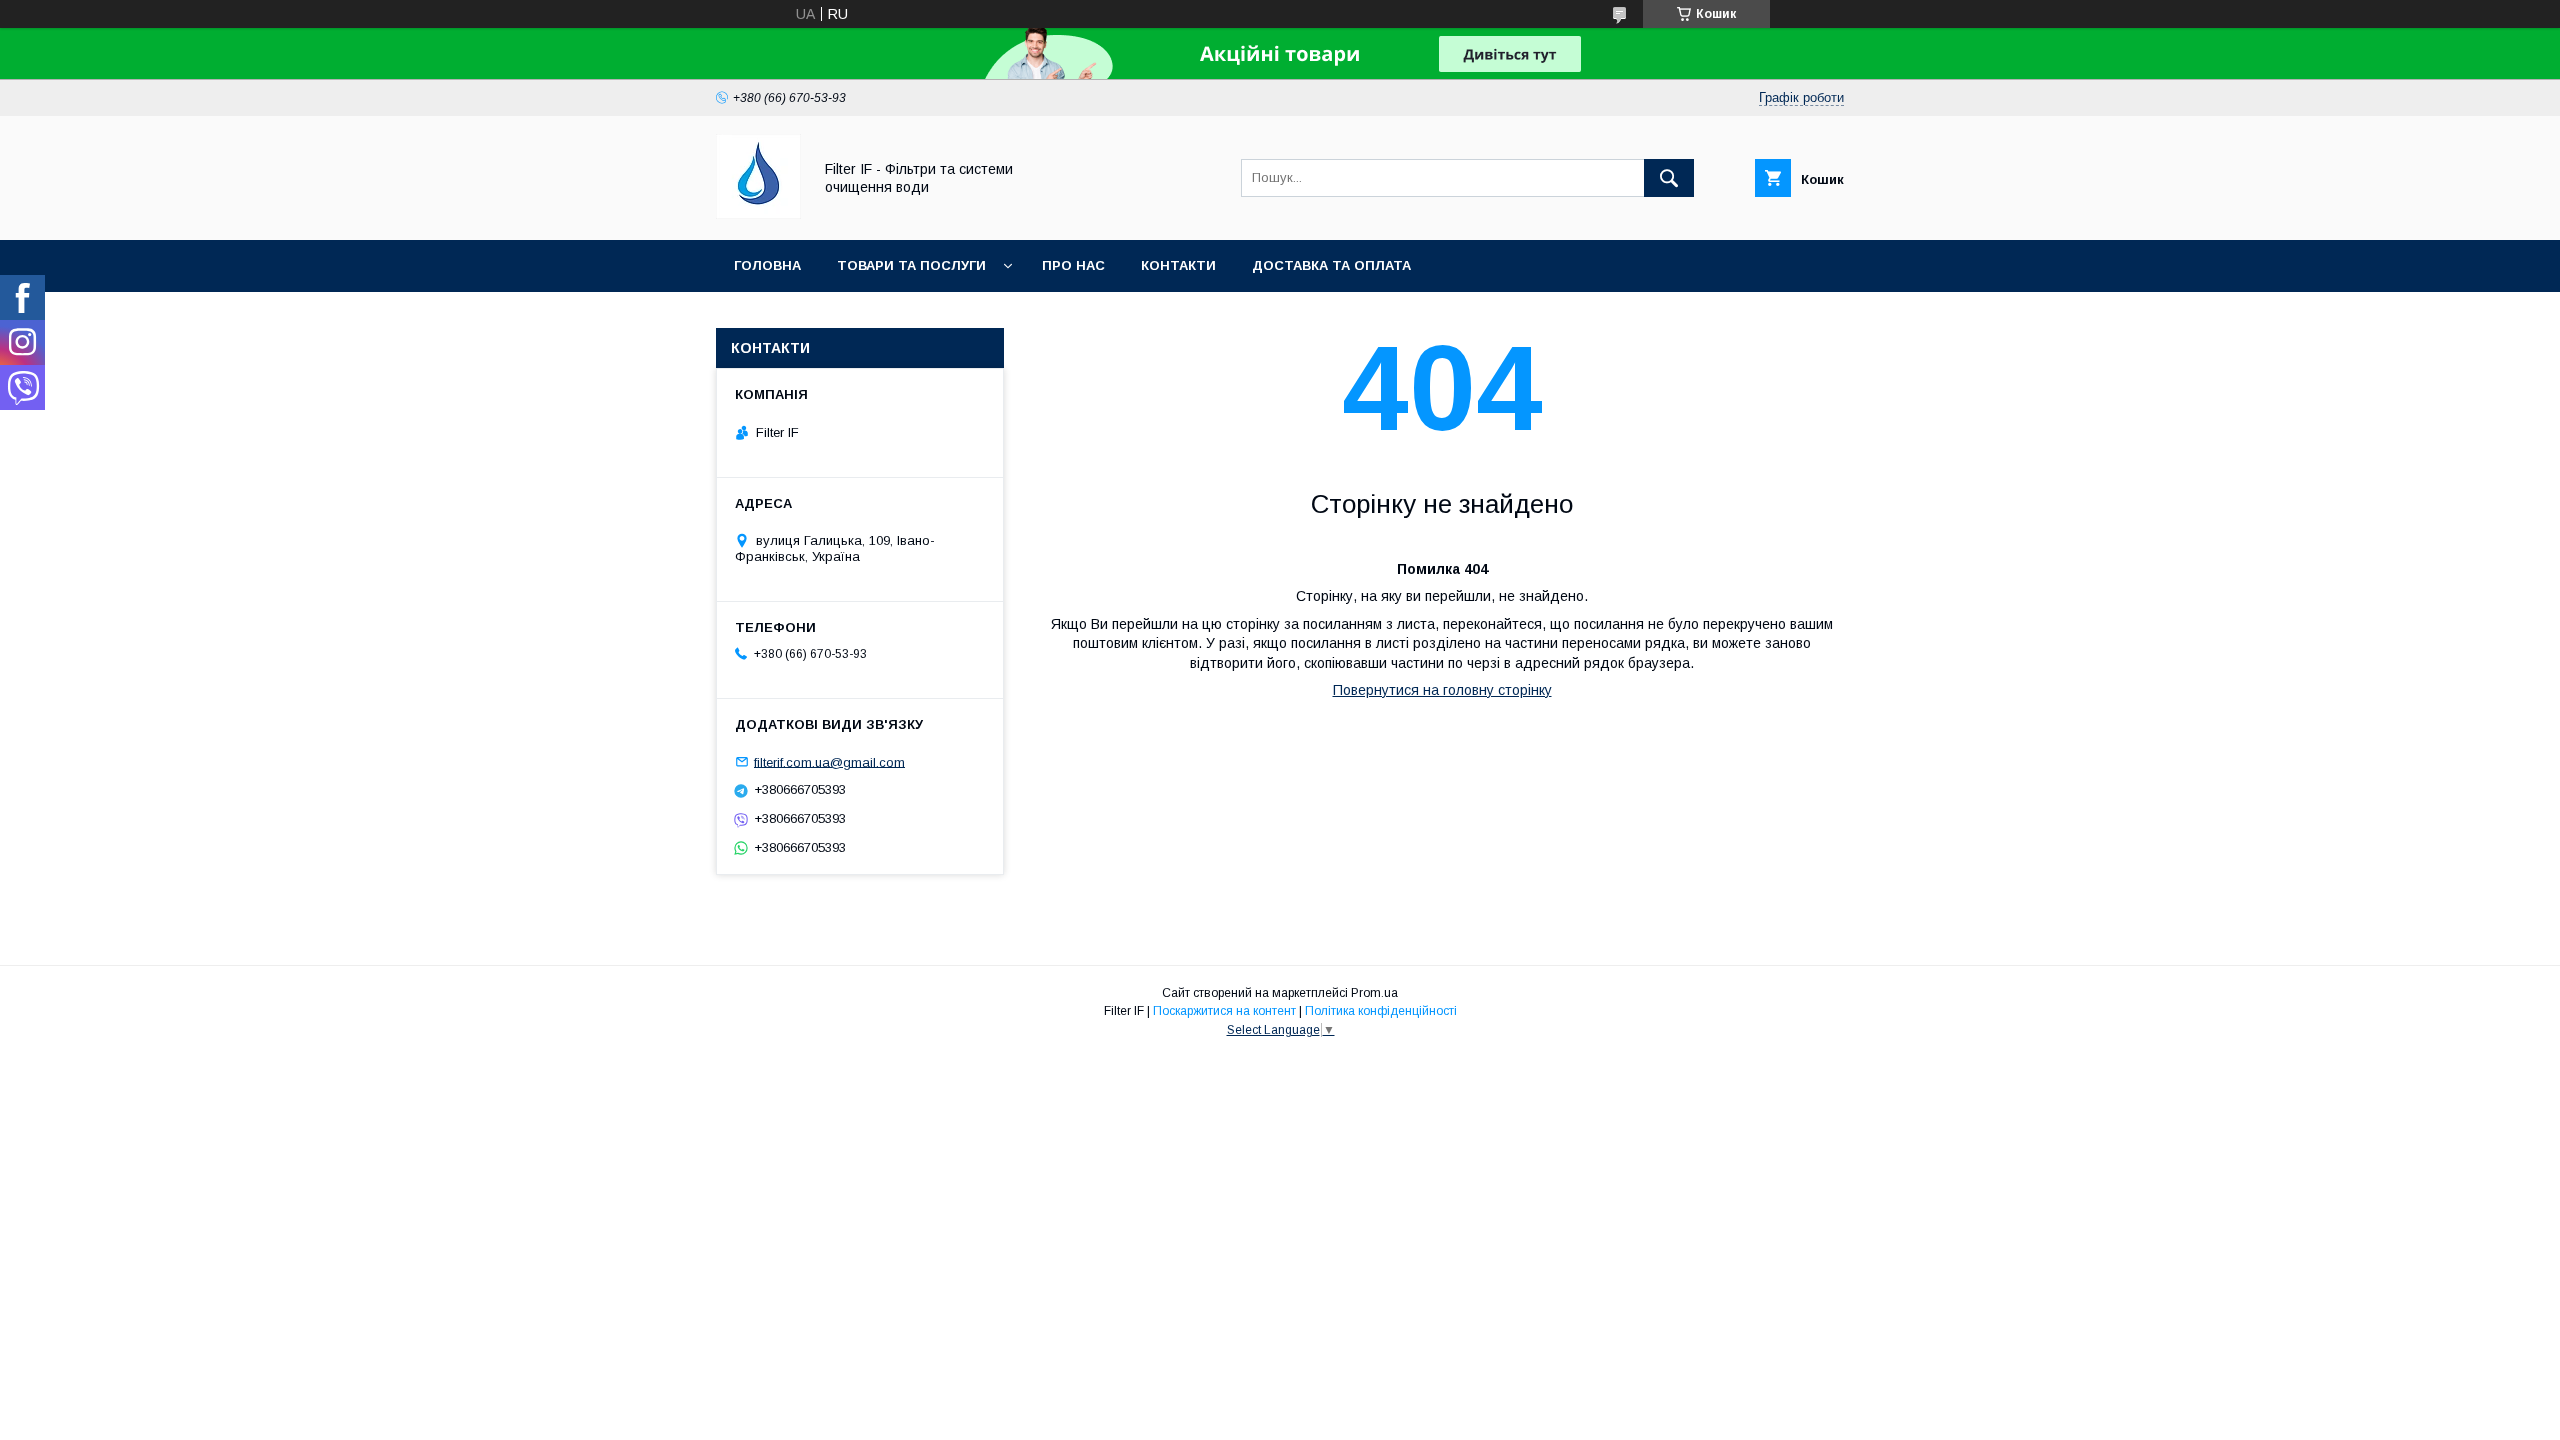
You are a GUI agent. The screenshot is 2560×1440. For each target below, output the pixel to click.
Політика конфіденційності (1381, 1011)
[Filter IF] (758, 214)
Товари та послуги (911, 265)
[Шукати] (1669, 178)
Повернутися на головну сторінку (1442, 690)
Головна (767, 265)
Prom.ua (1374, 993)
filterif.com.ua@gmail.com (829, 761)
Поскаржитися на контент (1224, 1011)
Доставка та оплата (1331, 265)
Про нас (1073, 265)
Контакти (1178, 265)
